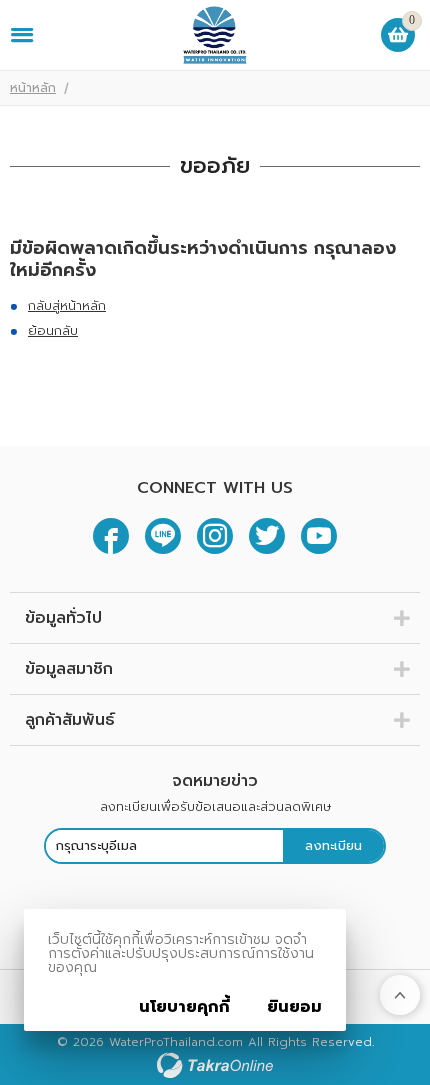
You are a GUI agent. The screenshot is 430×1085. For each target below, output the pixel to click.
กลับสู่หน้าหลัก (67, 305)
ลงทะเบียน (333, 845)
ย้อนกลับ (53, 330)
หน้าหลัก (33, 88)
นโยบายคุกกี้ (184, 1007)
